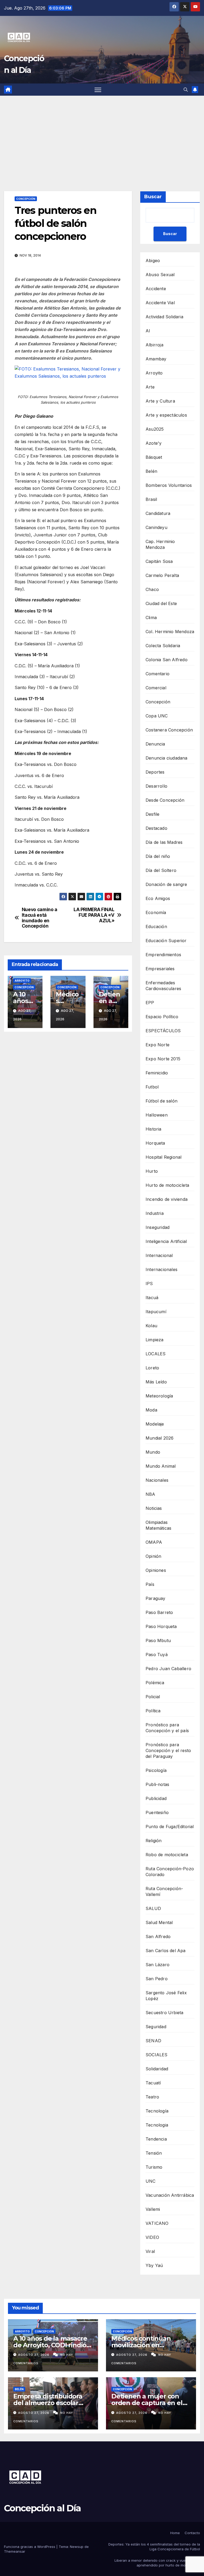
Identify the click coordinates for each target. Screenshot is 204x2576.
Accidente (156, 289)
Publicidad (156, 1798)
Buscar (153, 197)
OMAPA (154, 1542)
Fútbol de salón (161, 1101)
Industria (155, 1213)
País (150, 1584)
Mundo (153, 1452)
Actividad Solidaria (164, 317)
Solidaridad (157, 2069)
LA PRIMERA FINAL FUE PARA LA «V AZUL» (94, 915)
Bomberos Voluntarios (169, 485)
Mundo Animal (161, 1466)
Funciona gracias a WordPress (30, 2547)
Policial (153, 1697)
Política (153, 1711)
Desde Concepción (165, 800)
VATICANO (157, 2223)
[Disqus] (68, 1112)
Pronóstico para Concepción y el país (167, 1728)
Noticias (154, 1508)
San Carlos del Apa (166, 1951)
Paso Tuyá (157, 1655)
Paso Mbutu (158, 1640)
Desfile (152, 814)
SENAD (153, 2041)
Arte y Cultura (160, 401)
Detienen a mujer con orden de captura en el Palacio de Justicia (147, 2403)
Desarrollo (156, 786)
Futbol (152, 1087)
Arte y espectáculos (166, 415)
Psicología (156, 1770)
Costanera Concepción (169, 730)
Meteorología (159, 1396)
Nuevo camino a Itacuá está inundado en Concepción (40, 918)
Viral (150, 2251)
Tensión (154, 2153)
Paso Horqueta (161, 1626)
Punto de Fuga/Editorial (170, 1827)
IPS (149, 1283)
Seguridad (156, 2027)
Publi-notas (157, 1784)
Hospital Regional (163, 1157)
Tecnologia (157, 2125)
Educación (156, 927)
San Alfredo (158, 1937)
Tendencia (156, 2139)
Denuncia (155, 744)
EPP (150, 1003)
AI (148, 331)
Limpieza (155, 1340)
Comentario (158, 674)
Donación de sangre (166, 884)
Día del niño (158, 856)
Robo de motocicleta (167, 1855)
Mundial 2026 (160, 1438)
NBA (150, 1494)
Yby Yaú (154, 2265)
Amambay (156, 359)
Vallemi (153, 2209)
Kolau (151, 1326)
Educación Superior (166, 941)
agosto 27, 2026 (34, 2355)
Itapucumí (156, 1312)
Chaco (152, 589)
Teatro (152, 2097)
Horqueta (155, 1143)
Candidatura (158, 513)
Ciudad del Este (161, 603)
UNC (151, 2181)
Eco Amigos (158, 898)
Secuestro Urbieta (164, 2013)
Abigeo (153, 261)
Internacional (159, 1255)
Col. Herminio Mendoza (170, 632)
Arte (150, 387)
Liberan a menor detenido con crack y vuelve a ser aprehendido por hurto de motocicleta (157, 2563)
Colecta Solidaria (163, 646)
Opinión (153, 1556)
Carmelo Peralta (162, 575)
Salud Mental (159, 1922)
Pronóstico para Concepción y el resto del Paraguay (168, 1750)
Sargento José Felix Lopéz (166, 1996)
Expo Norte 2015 (163, 1059)
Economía (156, 912)
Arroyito (22, 981)
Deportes (155, 772)
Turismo (154, 2167)
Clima (151, 617)
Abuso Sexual (160, 275)
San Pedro (157, 1979)
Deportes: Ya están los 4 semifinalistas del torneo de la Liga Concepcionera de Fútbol (154, 2547)
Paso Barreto (159, 1612)
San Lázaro (158, 1965)
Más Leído (156, 1382)
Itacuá (152, 1298)
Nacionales (157, 1480)
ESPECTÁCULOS (163, 1031)
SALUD (153, 1908)
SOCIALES (157, 2055)
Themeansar (15, 2551)
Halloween (157, 1115)
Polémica (155, 1683)
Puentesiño (157, 1812)
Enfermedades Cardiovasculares (163, 986)
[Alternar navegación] (98, 90)
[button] (186, 90)
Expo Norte (158, 1045)
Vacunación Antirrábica (170, 2195)
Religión (154, 1841)
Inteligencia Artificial (166, 1241)
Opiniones (156, 1570)
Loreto (152, 1368)
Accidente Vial (160, 303)
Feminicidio (157, 1073)
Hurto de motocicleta (167, 1185)
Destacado (156, 828)
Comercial (156, 688)
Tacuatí (153, 2083)
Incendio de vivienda (167, 1199)
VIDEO (152, 2237)
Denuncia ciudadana (167, 758)
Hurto (152, 1171)
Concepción (26, 199)
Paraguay (156, 1598)
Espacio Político (162, 1017)
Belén (151, 471)
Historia (154, 1129)
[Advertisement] (102, 135)
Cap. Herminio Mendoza (160, 544)
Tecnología (157, 2111)
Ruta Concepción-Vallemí (164, 1891)
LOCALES (156, 1354)
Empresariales (160, 969)
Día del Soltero (161, 870)
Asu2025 (155, 429)
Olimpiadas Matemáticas (158, 1525)
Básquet (154, 457)
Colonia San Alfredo (167, 660)
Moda (151, 1410)
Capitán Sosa (159, 561)
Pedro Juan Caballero (168, 1669)
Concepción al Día (42, 2508)
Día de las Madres (164, 842)
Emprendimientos (163, 955)
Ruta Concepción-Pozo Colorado (170, 1872)
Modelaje (155, 1424)
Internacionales (161, 1269)
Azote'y (154, 443)
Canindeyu (156, 527)
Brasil (151, 499)
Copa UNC (157, 716)
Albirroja (154, 345)
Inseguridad (158, 1227)
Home (175, 2533)
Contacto (192, 2533)
